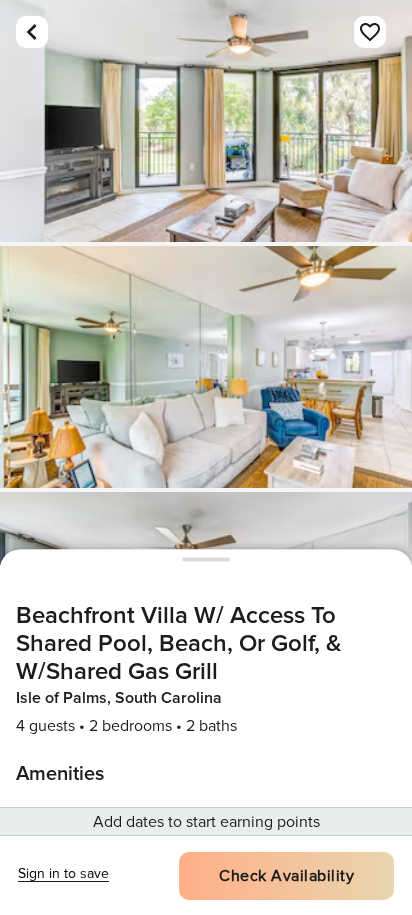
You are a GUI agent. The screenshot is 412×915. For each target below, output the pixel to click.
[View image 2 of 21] (206, 367)
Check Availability (286, 876)
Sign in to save (63, 873)
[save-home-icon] (370, 32)
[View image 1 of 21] (206, 121)
